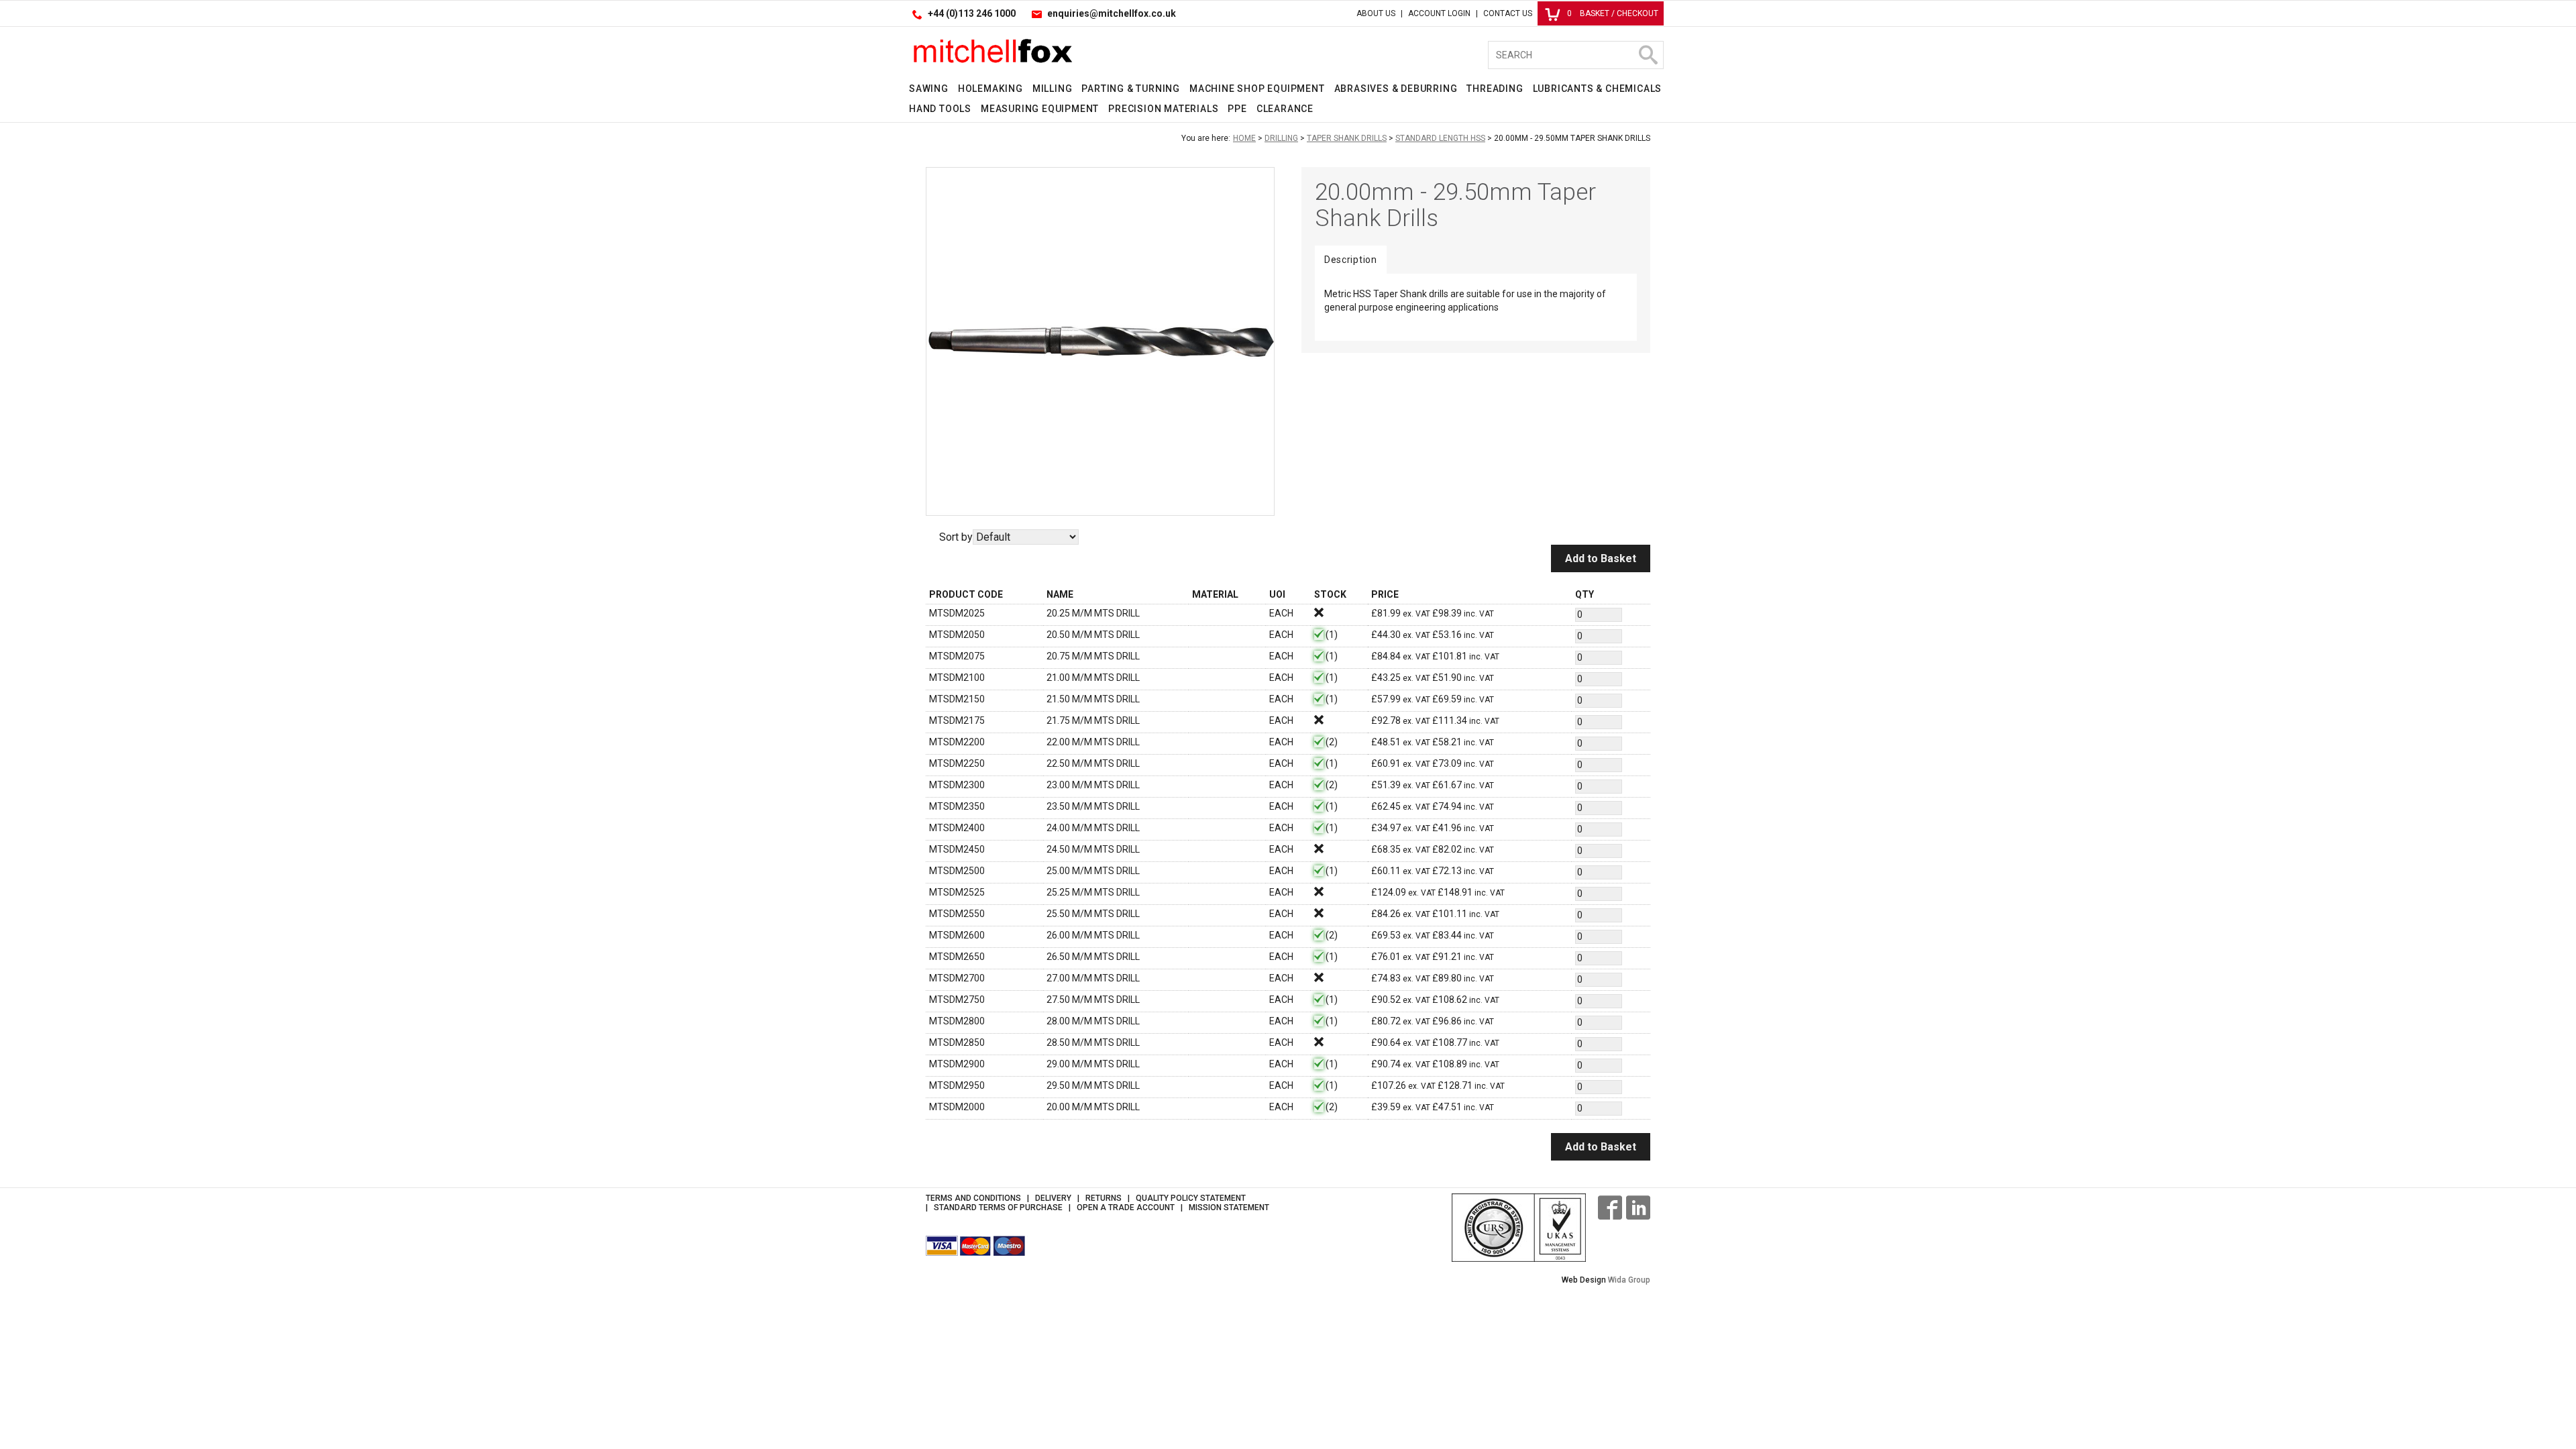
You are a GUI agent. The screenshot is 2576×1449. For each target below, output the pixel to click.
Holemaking (990, 89)
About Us (1376, 13)
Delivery (1053, 1198)
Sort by (956, 537)
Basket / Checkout (1613, 13)
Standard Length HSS (1440, 138)
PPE (1237, 109)
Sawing (929, 89)
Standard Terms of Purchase (998, 1207)
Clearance (1285, 109)
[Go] (1648, 55)
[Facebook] (1610, 1207)
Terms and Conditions (973, 1198)
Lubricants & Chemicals (1598, 89)
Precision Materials (1163, 109)
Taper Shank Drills (1347, 138)
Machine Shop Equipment (1257, 89)
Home (1244, 138)
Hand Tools (940, 109)
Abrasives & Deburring (1396, 89)
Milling (1053, 89)
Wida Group (1629, 1280)
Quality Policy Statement (1191, 1198)
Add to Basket (1601, 558)
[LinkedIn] (1638, 1207)
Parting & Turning (1131, 89)
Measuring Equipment (1040, 109)
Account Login (1439, 13)
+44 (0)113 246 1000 (972, 13)
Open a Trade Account (1126, 1207)
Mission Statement (1229, 1207)
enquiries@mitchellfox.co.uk (1112, 13)
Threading (1495, 89)
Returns (1104, 1198)
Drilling (1281, 138)
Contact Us (1508, 13)
